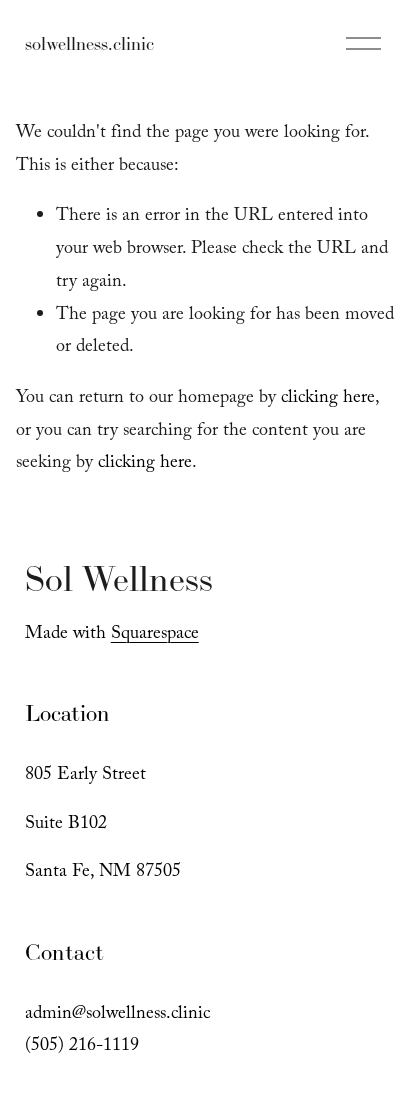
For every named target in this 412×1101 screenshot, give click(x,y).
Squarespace (155, 635)
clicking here (328, 399)
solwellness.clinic (89, 43)
